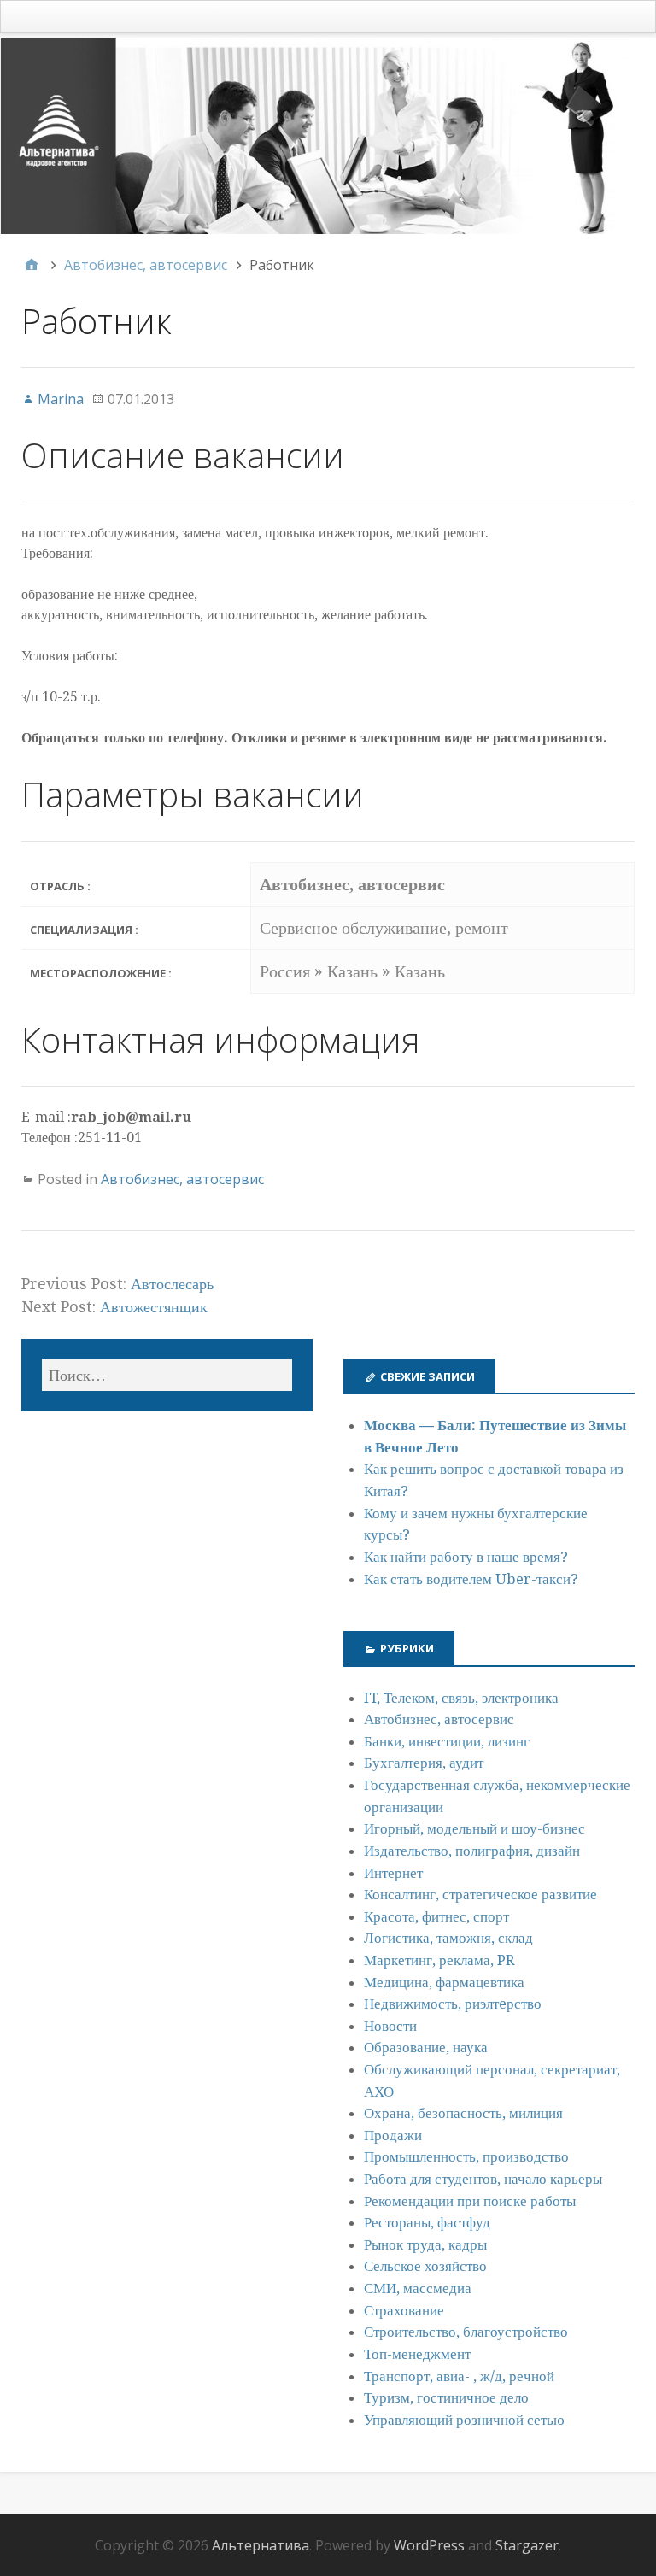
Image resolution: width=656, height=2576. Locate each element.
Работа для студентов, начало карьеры (483, 2179)
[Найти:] (167, 1375)
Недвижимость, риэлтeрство (453, 2004)
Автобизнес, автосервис (182, 1179)
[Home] (32, 265)
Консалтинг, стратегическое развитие (480, 1894)
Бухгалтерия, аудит (424, 1763)
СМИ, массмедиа (418, 2288)
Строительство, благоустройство (466, 2332)
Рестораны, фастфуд (427, 2222)
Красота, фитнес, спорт (436, 1916)
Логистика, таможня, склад (448, 1938)
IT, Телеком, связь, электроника (461, 1698)
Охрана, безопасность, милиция (463, 2113)
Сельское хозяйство (425, 2266)
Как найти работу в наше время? (466, 1557)
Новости (390, 2026)
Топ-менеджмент (417, 2354)
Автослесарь (172, 1284)
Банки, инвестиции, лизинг (447, 1741)
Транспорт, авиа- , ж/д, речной (459, 2376)
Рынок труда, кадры (425, 2244)
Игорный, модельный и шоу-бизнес (474, 1828)
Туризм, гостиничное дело (446, 2397)
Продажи (393, 2135)
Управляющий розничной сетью (464, 2420)
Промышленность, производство (466, 2156)
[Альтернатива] (328, 136)
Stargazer (527, 2545)
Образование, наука (426, 2047)
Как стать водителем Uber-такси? (471, 1579)
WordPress (429, 2545)
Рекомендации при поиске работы (470, 2201)
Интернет (393, 1873)
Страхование (404, 2310)
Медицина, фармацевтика (444, 1982)
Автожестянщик (154, 1307)
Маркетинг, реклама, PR (439, 1960)
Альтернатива (261, 2545)
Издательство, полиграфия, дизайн (472, 1851)
